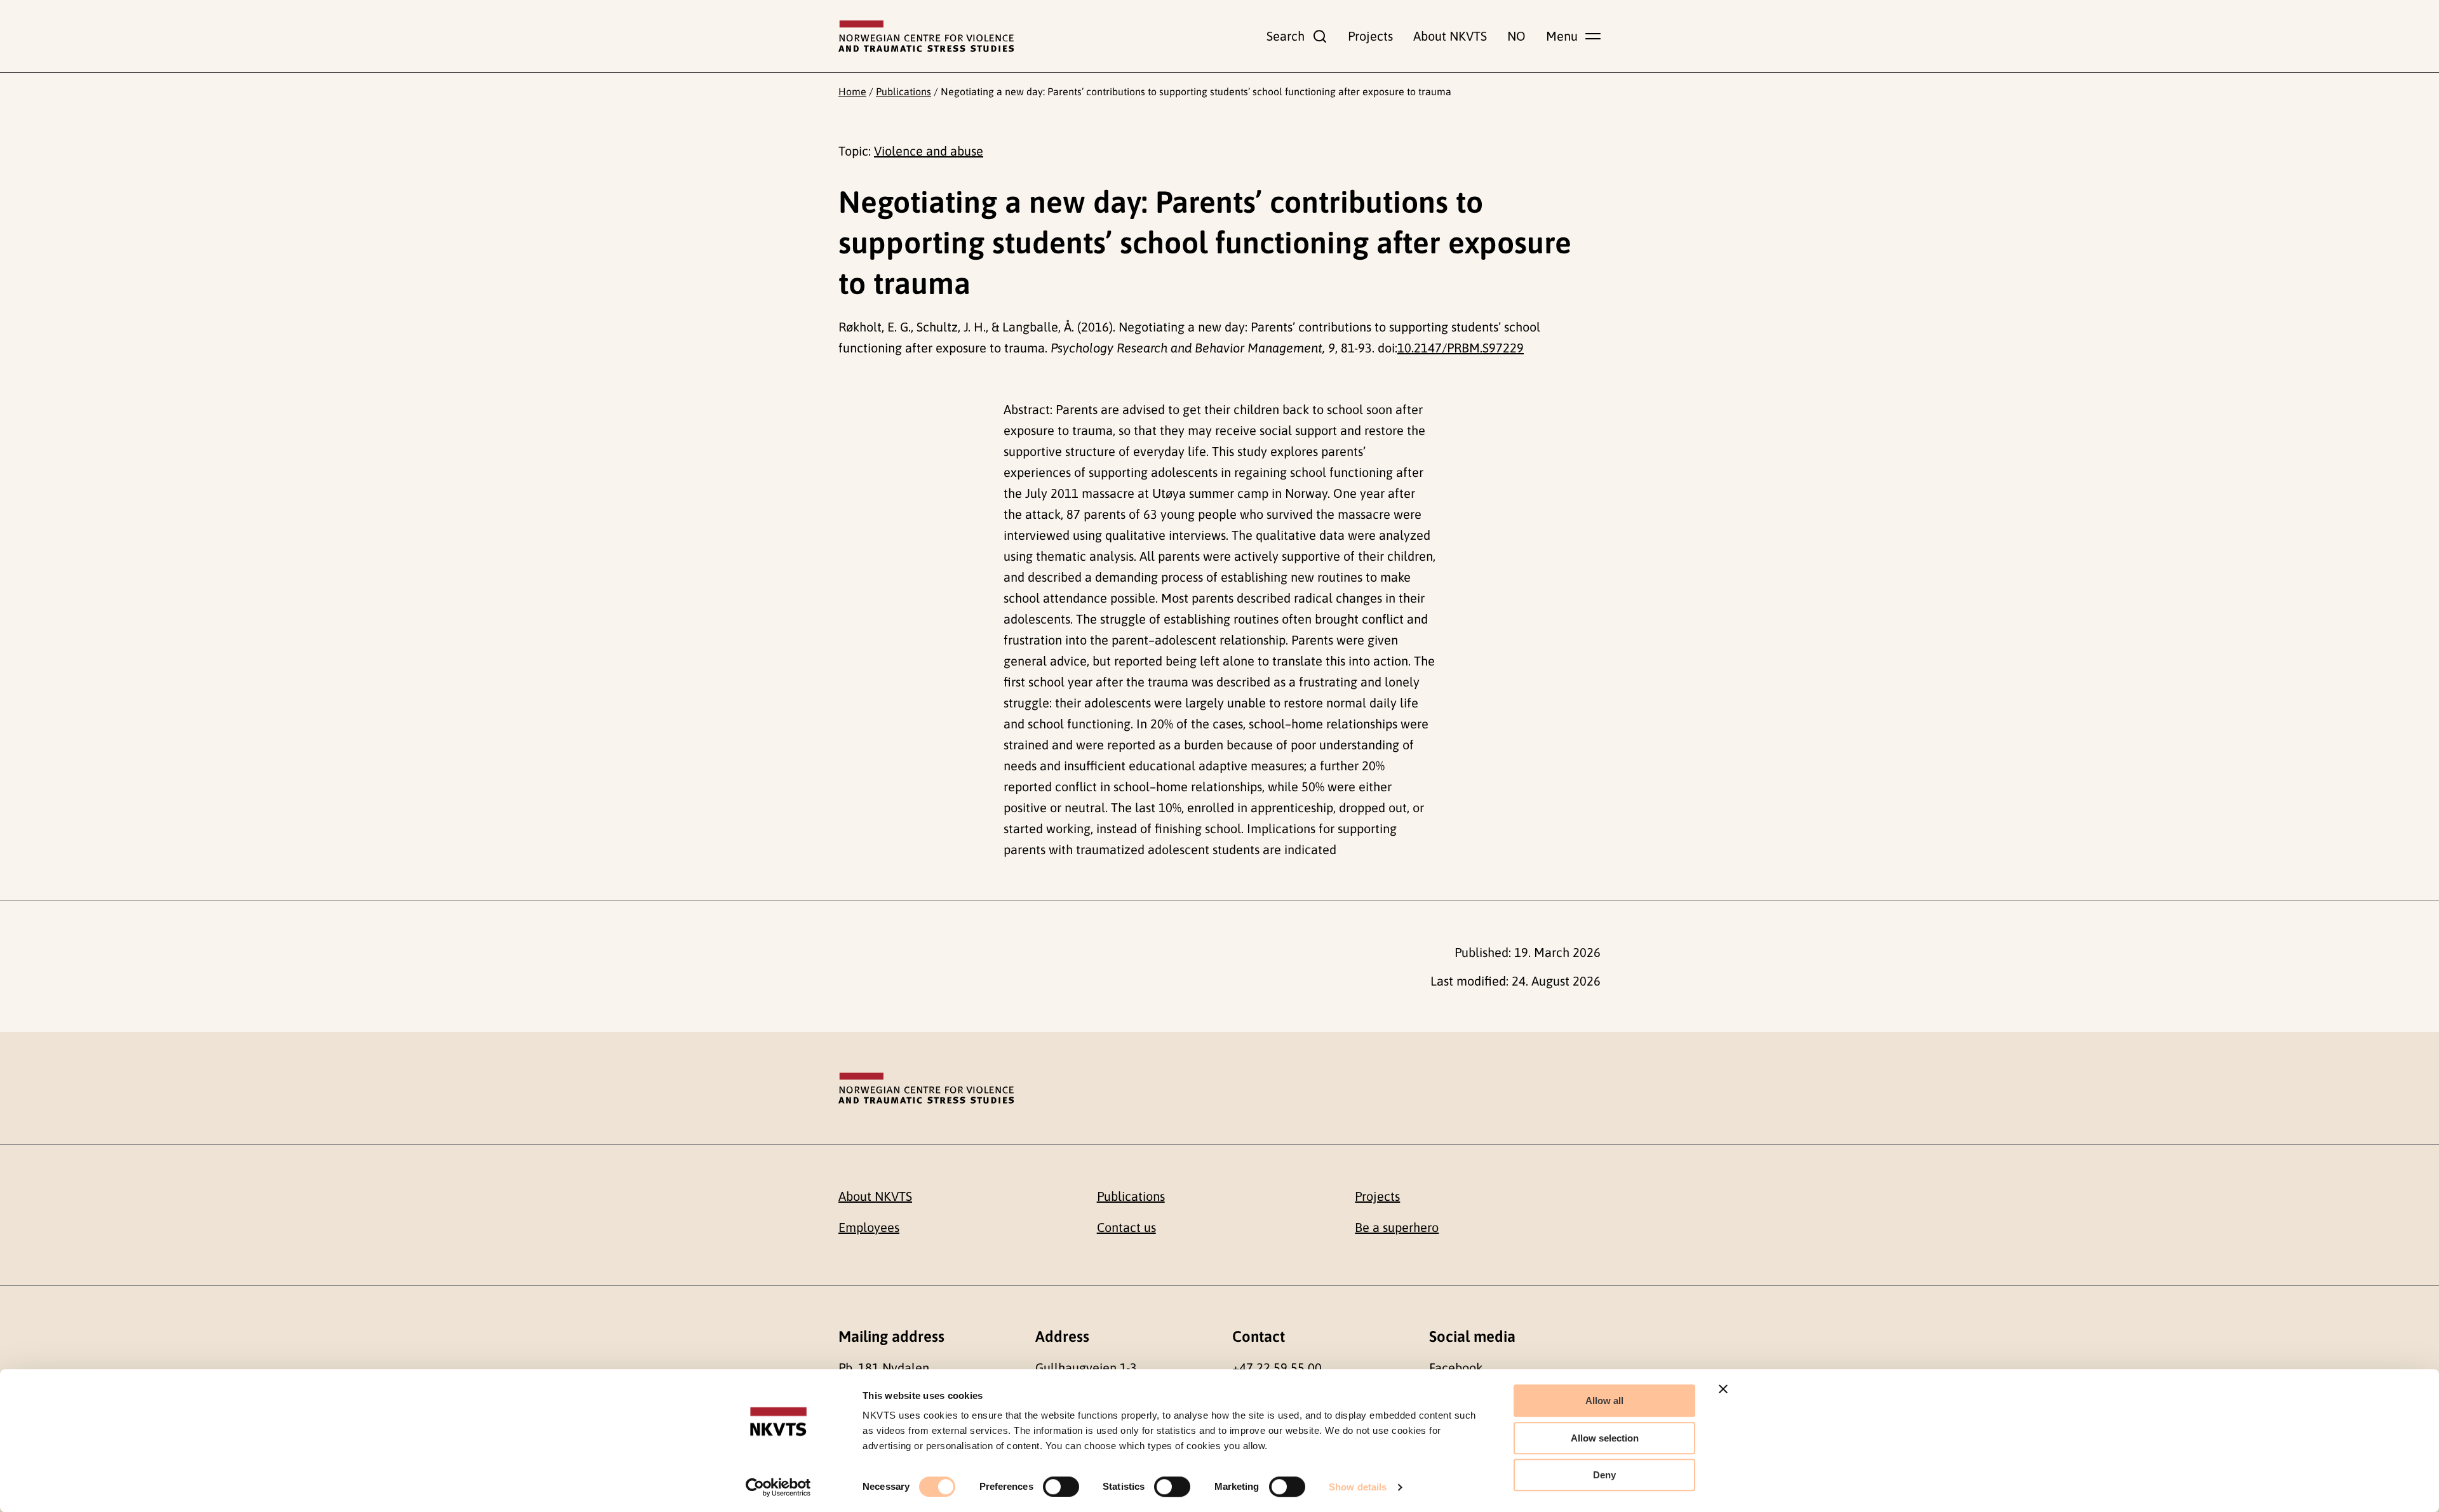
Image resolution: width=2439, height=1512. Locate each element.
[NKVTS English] (926, 36)
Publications (904, 91)
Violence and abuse (929, 151)
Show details (1358, 1487)
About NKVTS (1450, 36)
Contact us (1126, 1227)
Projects (1370, 36)
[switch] (1061, 1487)
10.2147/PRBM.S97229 (1461, 348)
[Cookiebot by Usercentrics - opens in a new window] (778, 1487)
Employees (869, 1227)
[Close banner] (1723, 1389)
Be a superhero (1397, 1227)
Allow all (1604, 1401)
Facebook (1456, 1368)
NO (1516, 36)
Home (852, 91)
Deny (1604, 1475)
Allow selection (1605, 1438)
